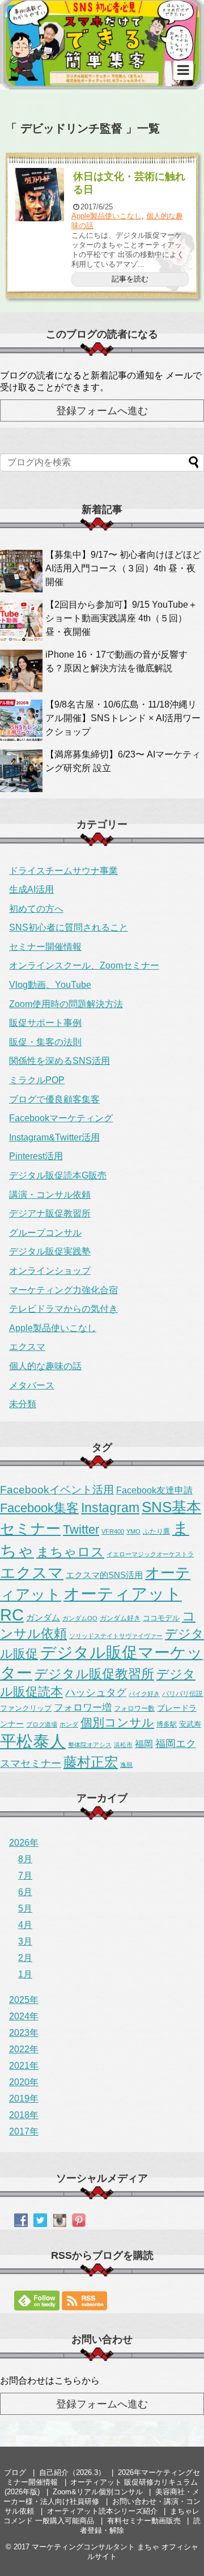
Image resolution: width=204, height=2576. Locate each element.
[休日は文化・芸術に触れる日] (40, 195)
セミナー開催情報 (45, 947)
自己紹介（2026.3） (72, 2472)
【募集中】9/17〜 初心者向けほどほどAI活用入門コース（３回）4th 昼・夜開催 (123, 568)
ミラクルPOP (37, 1080)
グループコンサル (45, 1233)
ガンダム (43, 1618)
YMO (133, 1531)
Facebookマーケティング (61, 1118)
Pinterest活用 (36, 1156)
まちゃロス (70, 1552)
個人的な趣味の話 (45, 1366)
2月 (25, 1958)
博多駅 (167, 1724)
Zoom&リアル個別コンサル (98, 2492)
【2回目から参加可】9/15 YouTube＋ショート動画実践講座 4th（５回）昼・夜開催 (121, 618)
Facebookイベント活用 (57, 1490)
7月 (25, 1876)
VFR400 (113, 1531)
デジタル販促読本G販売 (58, 1175)
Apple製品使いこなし (107, 216)
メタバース (32, 1385)
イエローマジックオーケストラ (150, 1554)
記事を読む (130, 279)
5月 (25, 1908)
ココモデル (161, 1618)
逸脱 (126, 1765)
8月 (25, 1859)
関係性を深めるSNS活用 (59, 1061)
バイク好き (144, 1694)
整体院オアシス (90, 1745)
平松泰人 (33, 1741)
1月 (25, 1974)
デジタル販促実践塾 (50, 1251)
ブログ (15, 2472)
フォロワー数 (134, 1708)
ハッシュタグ (96, 1693)
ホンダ (69, 1724)
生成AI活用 (31, 889)
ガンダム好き (120, 1618)
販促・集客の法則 (45, 1042)
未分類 (23, 1404)
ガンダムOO (80, 1618)
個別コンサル (117, 1723)
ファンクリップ (26, 1708)
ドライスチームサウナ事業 (63, 871)
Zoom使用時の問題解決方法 (66, 1004)
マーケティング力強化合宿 (63, 1290)
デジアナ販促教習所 (50, 1213)
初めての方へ (36, 909)
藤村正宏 (91, 1762)
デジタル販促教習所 (94, 1674)
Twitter (81, 1530)
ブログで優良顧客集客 (54, 1099)
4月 (25, 1925)
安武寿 (190, 1724)
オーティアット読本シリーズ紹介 (102, 2511)
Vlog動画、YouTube (50, 985)
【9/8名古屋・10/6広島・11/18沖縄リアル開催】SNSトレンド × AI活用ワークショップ (123, 718)
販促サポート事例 (45, 1023)
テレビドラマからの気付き (63, 1309)
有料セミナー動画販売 (144, 2521)
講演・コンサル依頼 (50, 1195)
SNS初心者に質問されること (69, 927)
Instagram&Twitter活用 (54, 1137)
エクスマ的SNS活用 (104, 1575)
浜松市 (123, 1745)
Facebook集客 (39, 1508)
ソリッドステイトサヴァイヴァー (116, 1636)
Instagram (110, 1508)
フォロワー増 (83, 1707)
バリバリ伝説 (182, 1694)
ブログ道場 (42, 1724)
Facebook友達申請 (154, 1490)
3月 (25, 1941)
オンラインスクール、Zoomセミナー (84, 965)
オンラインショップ (50, 1271)
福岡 (144, 1744)
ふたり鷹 (156, 1531)
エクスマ (27, 1347)
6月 (25, 1892)
